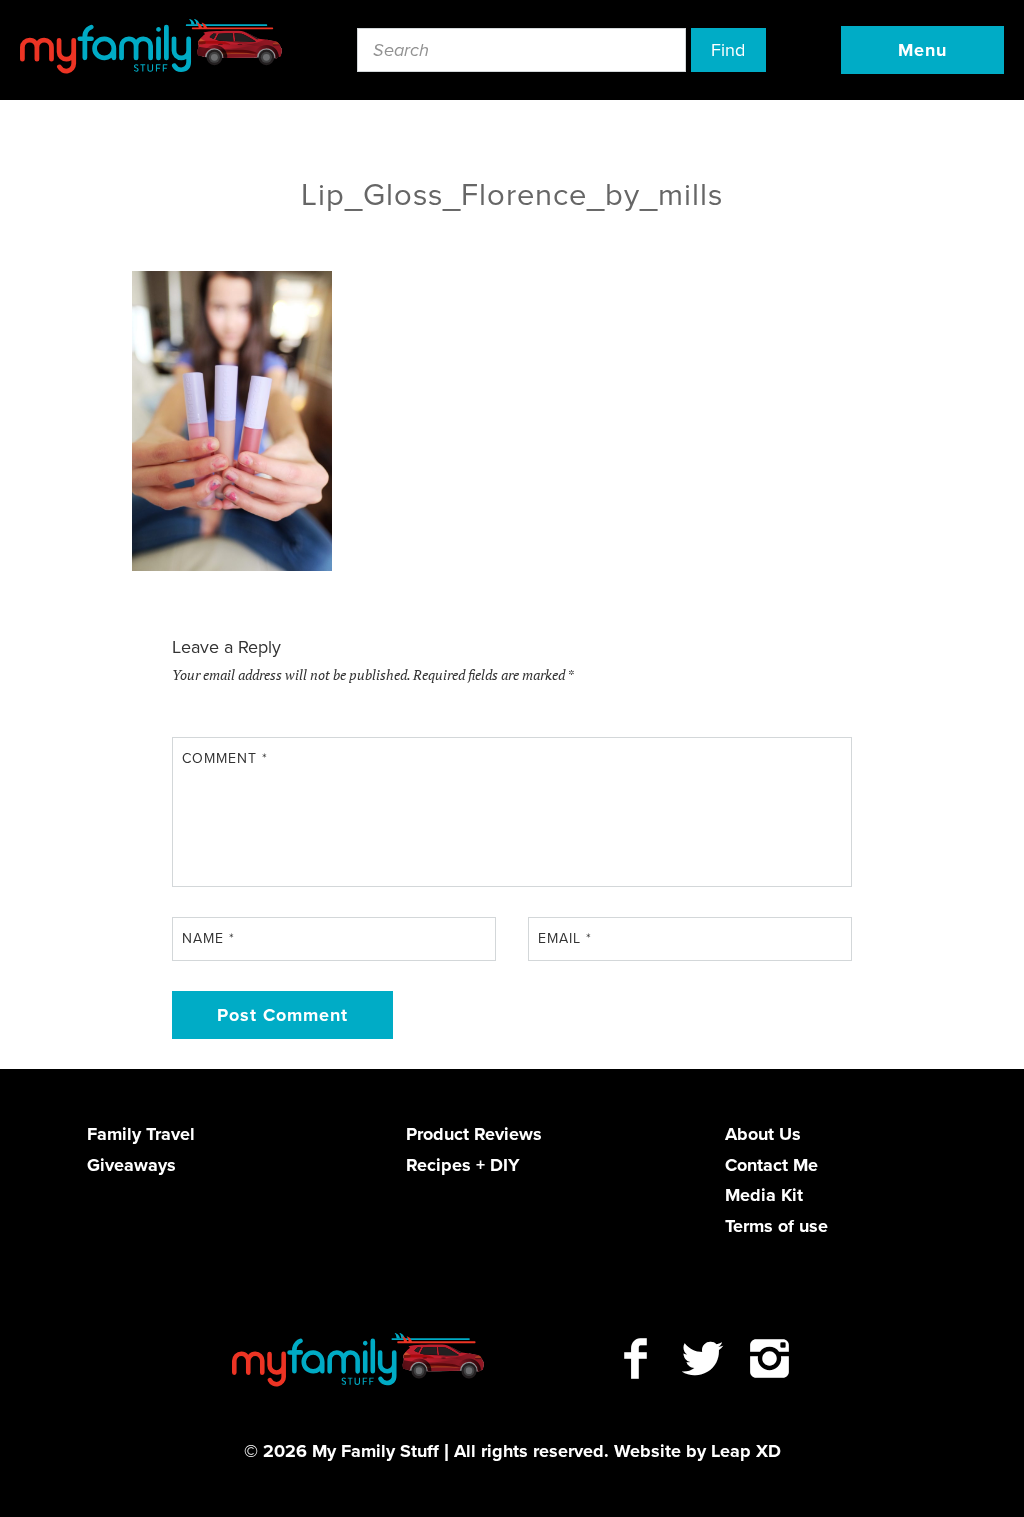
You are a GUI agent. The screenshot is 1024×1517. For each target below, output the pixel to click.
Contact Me (771, 1165)
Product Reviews (474, 1134)
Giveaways (131, 1165)
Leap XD (746, 1451)
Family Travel (141, 1134)
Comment (225, 758)
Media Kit (764, 1195)
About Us (763, 1134)
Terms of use (776, 1226)
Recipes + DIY (463, 1165)
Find (728, 50)
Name (208, 938)
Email (565, 938)
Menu (922, 50)
